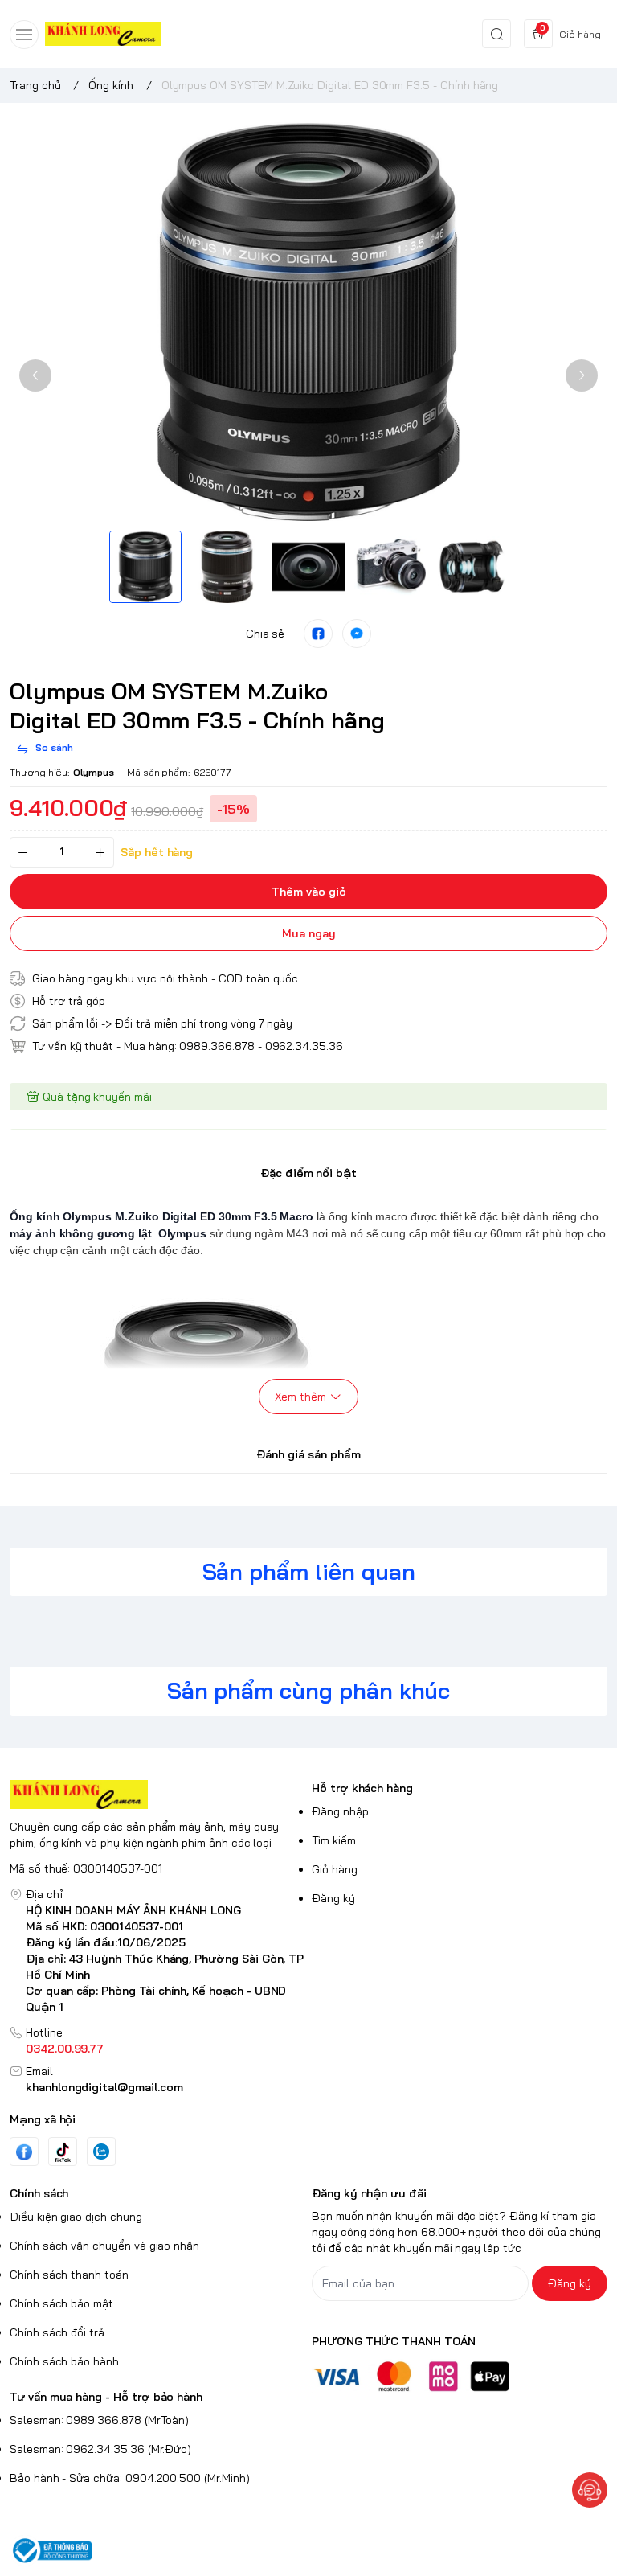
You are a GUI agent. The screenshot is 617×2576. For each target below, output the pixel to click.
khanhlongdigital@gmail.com (104, 2087)
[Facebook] (24, 2152)
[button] (35, 375)
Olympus (94, 772)
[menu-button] (24, 35)
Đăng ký (333, 1898)
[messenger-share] (357, 634)
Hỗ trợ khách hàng (362, 1788)
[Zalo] (101, 2151)
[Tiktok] (63, 2152)
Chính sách (39, 2193)
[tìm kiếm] (496, 34)
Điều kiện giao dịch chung (76, 2217)
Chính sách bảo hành (64, 2361)
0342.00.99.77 (65, 2049)
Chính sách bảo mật (61, 2303)
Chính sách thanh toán (69, 2275)
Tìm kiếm (334, 1840)
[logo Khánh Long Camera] (157, 1795)
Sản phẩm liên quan (309, 1571)
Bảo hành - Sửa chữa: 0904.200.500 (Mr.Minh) (130, 2478)
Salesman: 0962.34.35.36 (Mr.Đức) (100, 2449)
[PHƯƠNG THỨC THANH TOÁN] (460, 2376)
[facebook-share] (318, 634)
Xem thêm (300, 1397)
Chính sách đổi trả (57, 2332)
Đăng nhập (340, 1811)
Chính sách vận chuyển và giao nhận (104, 2246)
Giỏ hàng (335, 1869)
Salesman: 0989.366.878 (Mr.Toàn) (99, 2420)
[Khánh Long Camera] (103, 34)
